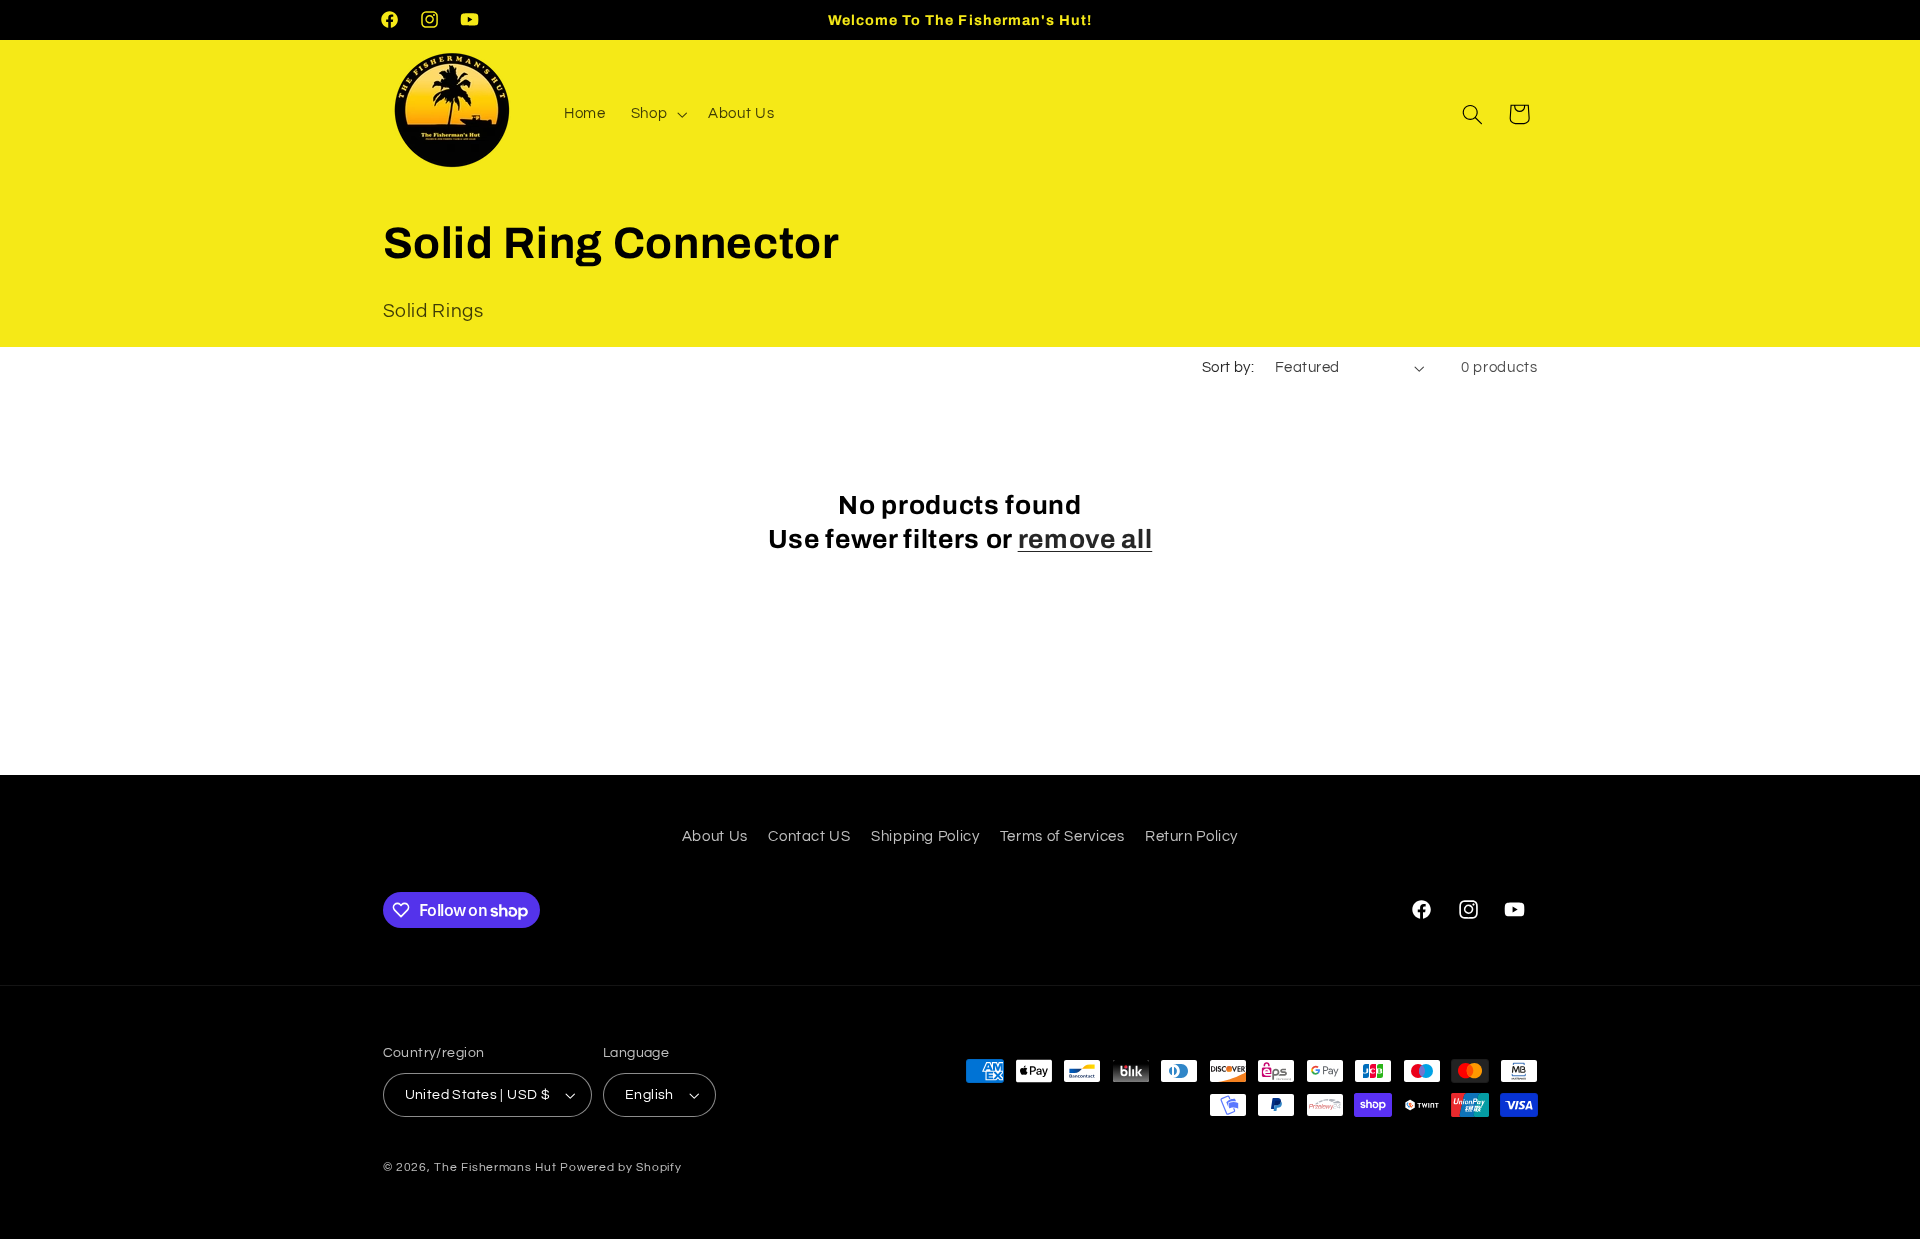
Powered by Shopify (620, 1167)
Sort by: (1228, 367)
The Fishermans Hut (495, 1167)
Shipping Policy (925, 836)
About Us (715, 836)
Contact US (809, 836)
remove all (1085, 539)
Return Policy (1191, 836)
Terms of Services (1062, 836)
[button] (656, 114)
